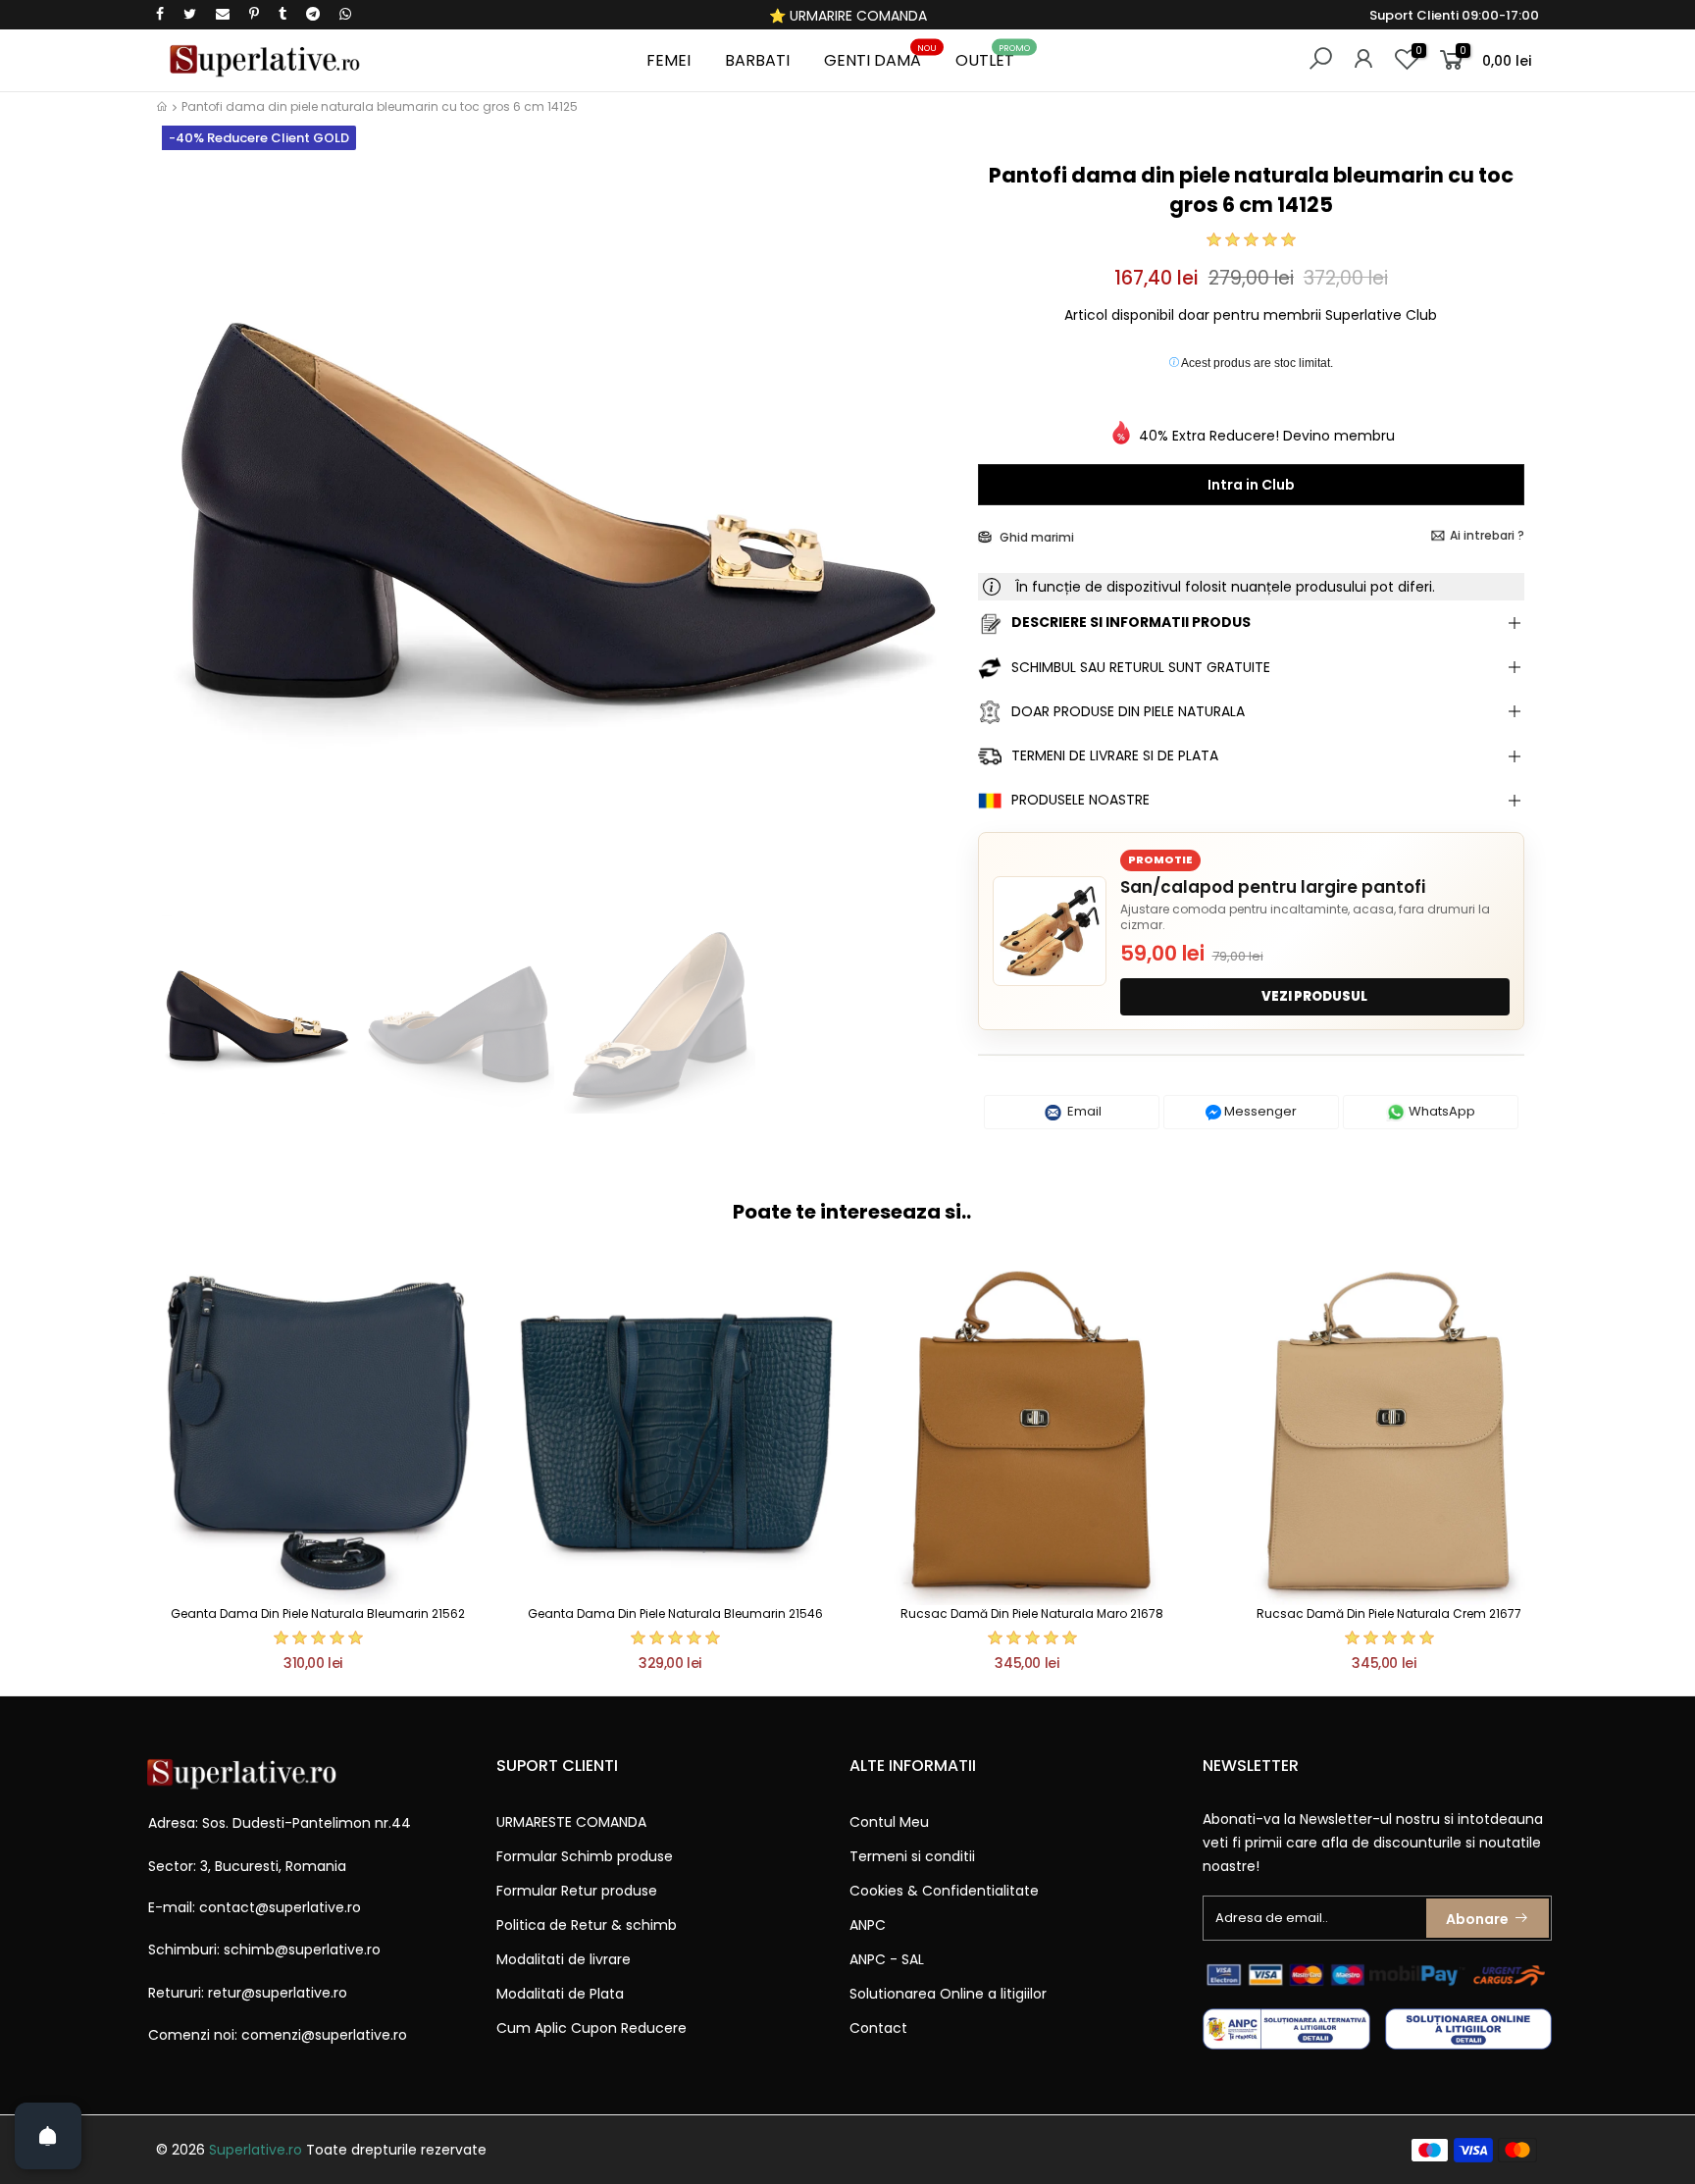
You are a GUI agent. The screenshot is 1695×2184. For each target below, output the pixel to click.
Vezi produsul (1314, 996)
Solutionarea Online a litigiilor (948, 1994)
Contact (878, 2028)
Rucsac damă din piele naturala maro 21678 (1032, 1613)
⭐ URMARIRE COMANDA (848, 16)
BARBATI (757, 60)
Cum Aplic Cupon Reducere (591, 2028)
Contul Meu (889, 1822)
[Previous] (189, 537)
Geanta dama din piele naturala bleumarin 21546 (675, 1613)
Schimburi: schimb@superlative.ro (264, 1950)
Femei (668, 60)
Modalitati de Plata (560, 1994)
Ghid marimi (1035, 537)
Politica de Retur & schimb (587, 1925)
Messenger (1259, 1111)
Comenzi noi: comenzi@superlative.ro (278, 2035)
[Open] (48, 2136)
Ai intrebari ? (1487, 535)
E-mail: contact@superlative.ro (255, 1907)
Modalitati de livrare (564, 1959)
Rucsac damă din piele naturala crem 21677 (1389, 1613)
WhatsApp (1440, 1111)
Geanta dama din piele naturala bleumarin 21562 (318, 1613)
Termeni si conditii (912, 1856)
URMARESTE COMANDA (571, 1822)
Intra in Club (1251, 485)
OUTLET (993, 57)
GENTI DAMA (880, 57)
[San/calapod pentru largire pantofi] (1050, 931)
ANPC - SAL (887, 1959)
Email (1083, 1111)
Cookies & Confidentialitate (944, 1891)
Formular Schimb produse (585, 1856)
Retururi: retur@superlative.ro (248, 1993)
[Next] (929, 537)
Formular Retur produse (577, 1891)
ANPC (868, 1925)
